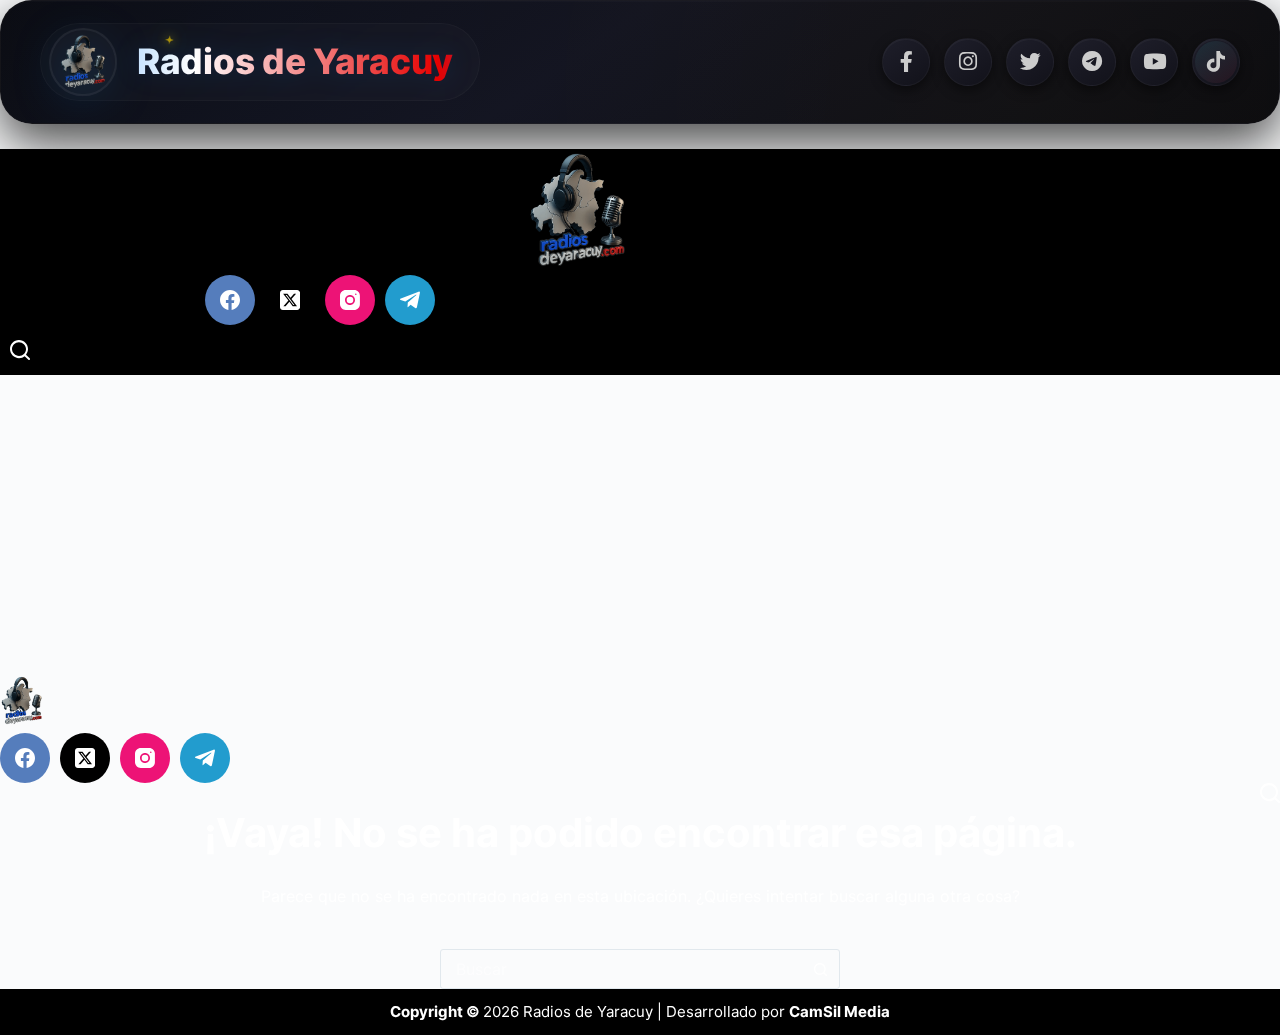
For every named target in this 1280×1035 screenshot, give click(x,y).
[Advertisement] (640, 525)
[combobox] (621, 969)
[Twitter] (1030, 62)
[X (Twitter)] (290, 300)
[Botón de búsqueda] (820, 969)
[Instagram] (968, 62)
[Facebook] (906, 62)
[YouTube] (1154, 62)
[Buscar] (20, 350)
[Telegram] (1092, 62)
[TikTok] (1216, 62)
